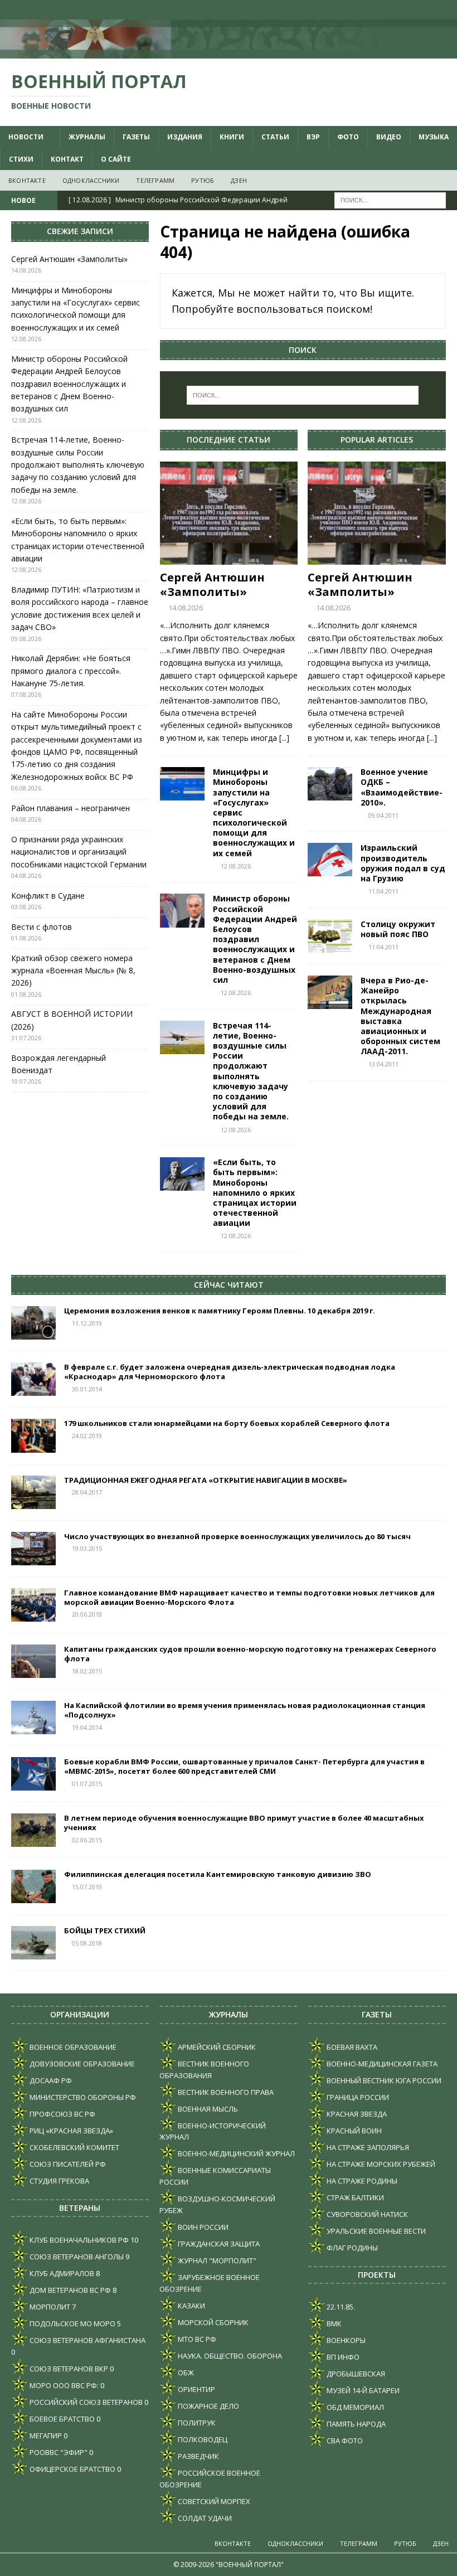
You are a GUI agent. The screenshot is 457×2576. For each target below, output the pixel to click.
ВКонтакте (27, 180)
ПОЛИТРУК (196, 2423)
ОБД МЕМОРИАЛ (354, 2407)
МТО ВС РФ (196, 2339)
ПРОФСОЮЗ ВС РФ (62, 2114)
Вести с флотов (42, 927)
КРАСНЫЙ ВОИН (353, 2131)
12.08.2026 (236, 866)
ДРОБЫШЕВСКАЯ (355, 2374)
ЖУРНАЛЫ (87, 137)
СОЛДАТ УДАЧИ (204, 2518)
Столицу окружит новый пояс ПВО (398, 929)
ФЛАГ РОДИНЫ (351, 2248)
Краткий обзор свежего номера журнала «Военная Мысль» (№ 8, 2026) (73, 971)
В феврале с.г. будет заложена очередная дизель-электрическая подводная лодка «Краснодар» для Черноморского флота (230, 1372)
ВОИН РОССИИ (202, 2227)
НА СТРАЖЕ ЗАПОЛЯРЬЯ (367, 2147)
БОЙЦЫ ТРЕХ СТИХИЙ (105, 1930)
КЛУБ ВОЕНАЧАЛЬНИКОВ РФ (78, 2240)
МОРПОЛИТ (49, 2307)
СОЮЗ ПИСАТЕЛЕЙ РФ (67, 2164)
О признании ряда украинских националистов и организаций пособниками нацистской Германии (79, 852)
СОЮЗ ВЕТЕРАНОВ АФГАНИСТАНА (87, 2340)
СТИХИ (21, 159)
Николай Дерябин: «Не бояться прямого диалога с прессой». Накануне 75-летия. (71, 671)
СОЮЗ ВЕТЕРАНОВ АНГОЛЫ (76, 2257)
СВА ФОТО (344, 2441)
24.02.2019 (87, 1436)
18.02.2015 (87, 1671)
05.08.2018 (87, 1943)
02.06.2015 (87, 1840)
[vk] (382, 10)
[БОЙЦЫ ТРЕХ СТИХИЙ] (33, 1943)
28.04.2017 (87, 1492)
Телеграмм (155, 180)
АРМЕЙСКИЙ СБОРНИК (216, 2047)
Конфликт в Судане (48, 896)
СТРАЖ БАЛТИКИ (354, 2197)
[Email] (426, 10)
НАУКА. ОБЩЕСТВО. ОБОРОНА (229, 2356)
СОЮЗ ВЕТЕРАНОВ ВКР (68, 2369)
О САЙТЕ (116, 159)
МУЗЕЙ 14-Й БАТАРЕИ (362, 2390)
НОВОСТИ (26, 137)
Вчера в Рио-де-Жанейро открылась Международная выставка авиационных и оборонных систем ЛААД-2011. (400, 1016)
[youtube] (404, 10)
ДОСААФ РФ (50, 2080)
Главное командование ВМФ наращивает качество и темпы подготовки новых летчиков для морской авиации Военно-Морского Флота (249, 1597)
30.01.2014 (87, 1389)
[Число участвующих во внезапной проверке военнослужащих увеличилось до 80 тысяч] (33, 1549)
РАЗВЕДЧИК (198, 2456)
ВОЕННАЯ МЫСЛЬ (207, 2109)
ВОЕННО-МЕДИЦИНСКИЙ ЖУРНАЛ (235, 2153)
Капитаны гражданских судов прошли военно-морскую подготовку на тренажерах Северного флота (250, 1654)
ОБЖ (185, 2373)
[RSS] (447, 10)
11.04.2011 (383, 891)
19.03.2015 (87, 1548)
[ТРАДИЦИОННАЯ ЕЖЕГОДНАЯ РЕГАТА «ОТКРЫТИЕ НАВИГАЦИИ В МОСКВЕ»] (33, 1492)
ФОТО (348, 137)
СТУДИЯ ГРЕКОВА (59, 2181)
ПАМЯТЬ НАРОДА (355, 2424)
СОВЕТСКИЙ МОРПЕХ (213, 2501)
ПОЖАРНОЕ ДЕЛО (208, 2406)
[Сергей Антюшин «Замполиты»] (229, 513)
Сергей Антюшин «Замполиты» (212, 584)
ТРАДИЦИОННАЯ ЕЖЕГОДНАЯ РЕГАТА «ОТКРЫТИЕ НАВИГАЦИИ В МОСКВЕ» (206, 1480)
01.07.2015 (87, 1784)
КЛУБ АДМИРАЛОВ (61, 2273)
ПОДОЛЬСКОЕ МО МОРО (72, 2323)
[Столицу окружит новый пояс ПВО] (330, 936)
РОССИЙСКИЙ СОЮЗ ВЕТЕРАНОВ (85, 2402)
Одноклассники (91, 180)
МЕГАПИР (45, 2436)
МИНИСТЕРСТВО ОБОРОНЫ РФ (82, 2097)
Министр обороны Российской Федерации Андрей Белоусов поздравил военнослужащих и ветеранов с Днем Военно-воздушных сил (255, 939)
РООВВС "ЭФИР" (58, 2452)
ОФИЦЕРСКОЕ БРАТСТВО (72, 2469)
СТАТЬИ (275, 137)
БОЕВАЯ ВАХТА (351, 2047)
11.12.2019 (87, 1323)
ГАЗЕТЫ (136, 137)
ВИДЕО (389, 137)
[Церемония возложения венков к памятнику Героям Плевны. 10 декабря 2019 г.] (33, 1323)
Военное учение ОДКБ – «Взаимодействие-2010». (402, 787)
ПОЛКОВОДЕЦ (202, 2439)
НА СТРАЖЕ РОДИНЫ (361, 2181)
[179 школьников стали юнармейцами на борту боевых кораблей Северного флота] (33, 1435)
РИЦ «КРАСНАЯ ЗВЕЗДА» (71, 2131)
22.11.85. (340, 2307)
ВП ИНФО (342, 2357)
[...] (284, 738)
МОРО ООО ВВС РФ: (63, 2385)
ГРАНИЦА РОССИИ (357, 2097)
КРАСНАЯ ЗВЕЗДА (356, 2114)
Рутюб (203, 180)
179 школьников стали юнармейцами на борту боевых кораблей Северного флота (227, 1423)
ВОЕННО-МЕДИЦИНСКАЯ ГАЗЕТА (381, 2064)
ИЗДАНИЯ (185, 137)
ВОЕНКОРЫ (345, 2340)
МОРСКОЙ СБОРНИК (212, 2322)
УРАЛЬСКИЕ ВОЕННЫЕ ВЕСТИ (375, 2231)
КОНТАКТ (67, 159)
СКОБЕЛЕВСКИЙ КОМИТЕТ (74, 2147)
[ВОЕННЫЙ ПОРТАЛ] (229, 52)
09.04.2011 (383, 815)
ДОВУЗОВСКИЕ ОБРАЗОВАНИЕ (81, 2064)
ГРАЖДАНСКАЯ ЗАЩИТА (218, 2244)
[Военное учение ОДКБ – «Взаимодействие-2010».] (330, 784)
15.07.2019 (87, 1887)
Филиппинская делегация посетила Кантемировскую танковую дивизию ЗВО (218, 1874)
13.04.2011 (383, 1064)
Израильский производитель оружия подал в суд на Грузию (403, 863)
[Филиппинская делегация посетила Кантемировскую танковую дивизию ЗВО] (33, 1886)
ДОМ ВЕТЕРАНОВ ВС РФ (69, 2290)
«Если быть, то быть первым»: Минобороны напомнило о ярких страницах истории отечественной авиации (255, 1192)
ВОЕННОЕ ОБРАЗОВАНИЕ (72, 2047)
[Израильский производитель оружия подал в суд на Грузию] (330, 860)
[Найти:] (390, 200)
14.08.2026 (186, 608)
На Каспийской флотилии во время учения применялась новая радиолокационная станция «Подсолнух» (245, 1710)
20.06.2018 (87, 1614)
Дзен (239, 180)
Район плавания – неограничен (71, 808)
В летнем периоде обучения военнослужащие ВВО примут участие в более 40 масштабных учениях (244, 1823)
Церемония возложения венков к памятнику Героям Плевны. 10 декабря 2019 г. (220, 1311)
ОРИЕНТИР (196, 2389)
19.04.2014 (87, 1727)
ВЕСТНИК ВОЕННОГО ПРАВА (225, 2092)
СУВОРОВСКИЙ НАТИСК (366, 2214)
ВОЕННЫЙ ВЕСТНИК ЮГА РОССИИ (383, 2080)
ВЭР (313, 137)
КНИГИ (232, 137)
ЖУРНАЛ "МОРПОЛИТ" (216, 2260)
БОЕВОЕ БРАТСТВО (61, 2419)
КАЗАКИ (191, 2306)
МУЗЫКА (434, 137)
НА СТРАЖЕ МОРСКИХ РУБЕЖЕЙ (380, 2164)
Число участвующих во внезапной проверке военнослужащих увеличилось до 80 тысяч (237, 1536)
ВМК (333, 2323)
